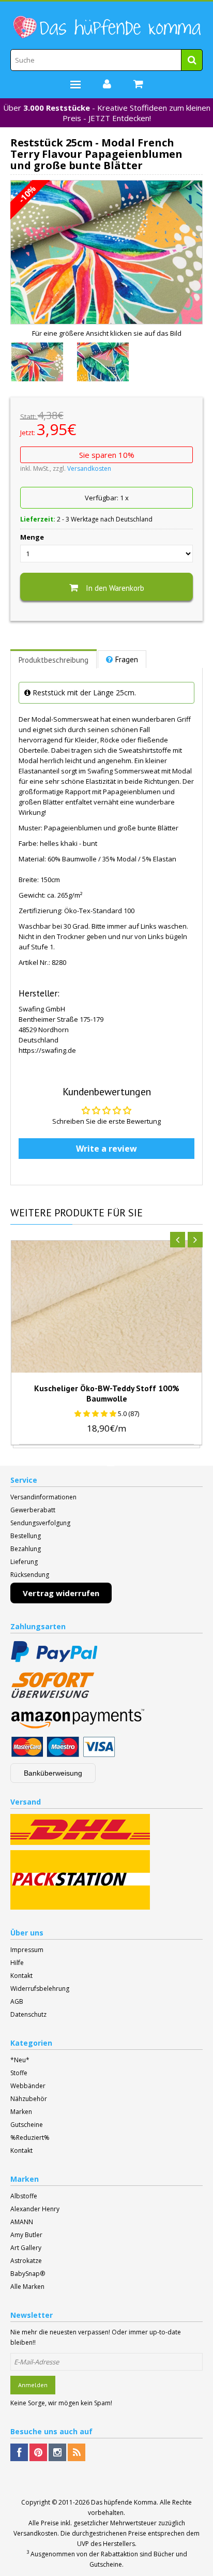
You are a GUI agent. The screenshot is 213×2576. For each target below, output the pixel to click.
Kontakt (21, 1976)
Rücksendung (30, 1575)
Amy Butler (26, 2235)
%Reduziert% (30, 2138)
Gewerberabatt (33, 1510)
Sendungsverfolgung (40, 1523)
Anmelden (33, 2385)
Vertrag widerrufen (61, 1593)
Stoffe (19, 2073)
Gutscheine (27, 2125)
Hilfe (17, 1963)
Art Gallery (26, 2248)
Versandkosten (89, 468)
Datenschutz (28, 2014)
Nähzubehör (29, 2099)
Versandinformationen (43, 1497)
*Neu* (20, 2060)
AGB (17, 2001)
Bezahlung (26, 1549)
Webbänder (28, 2086)
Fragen (127, 659)
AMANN (22, 2222)
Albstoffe (24, 2196)
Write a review (106, 1149)
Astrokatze (26, 2261)
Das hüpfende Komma (124, 2502)
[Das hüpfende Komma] (106, 27)
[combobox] (106, 60)
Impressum (27, 1950)
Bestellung (26, 1536)
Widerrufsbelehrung (40, 1989)
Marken (21, 2112)
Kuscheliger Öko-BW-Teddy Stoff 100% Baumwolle (107, 1393)
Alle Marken (27, 2287)
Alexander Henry (35, 2209)
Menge (32, 537)
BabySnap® (28, 2274)
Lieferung (24, 1562)
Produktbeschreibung (54, 660)
